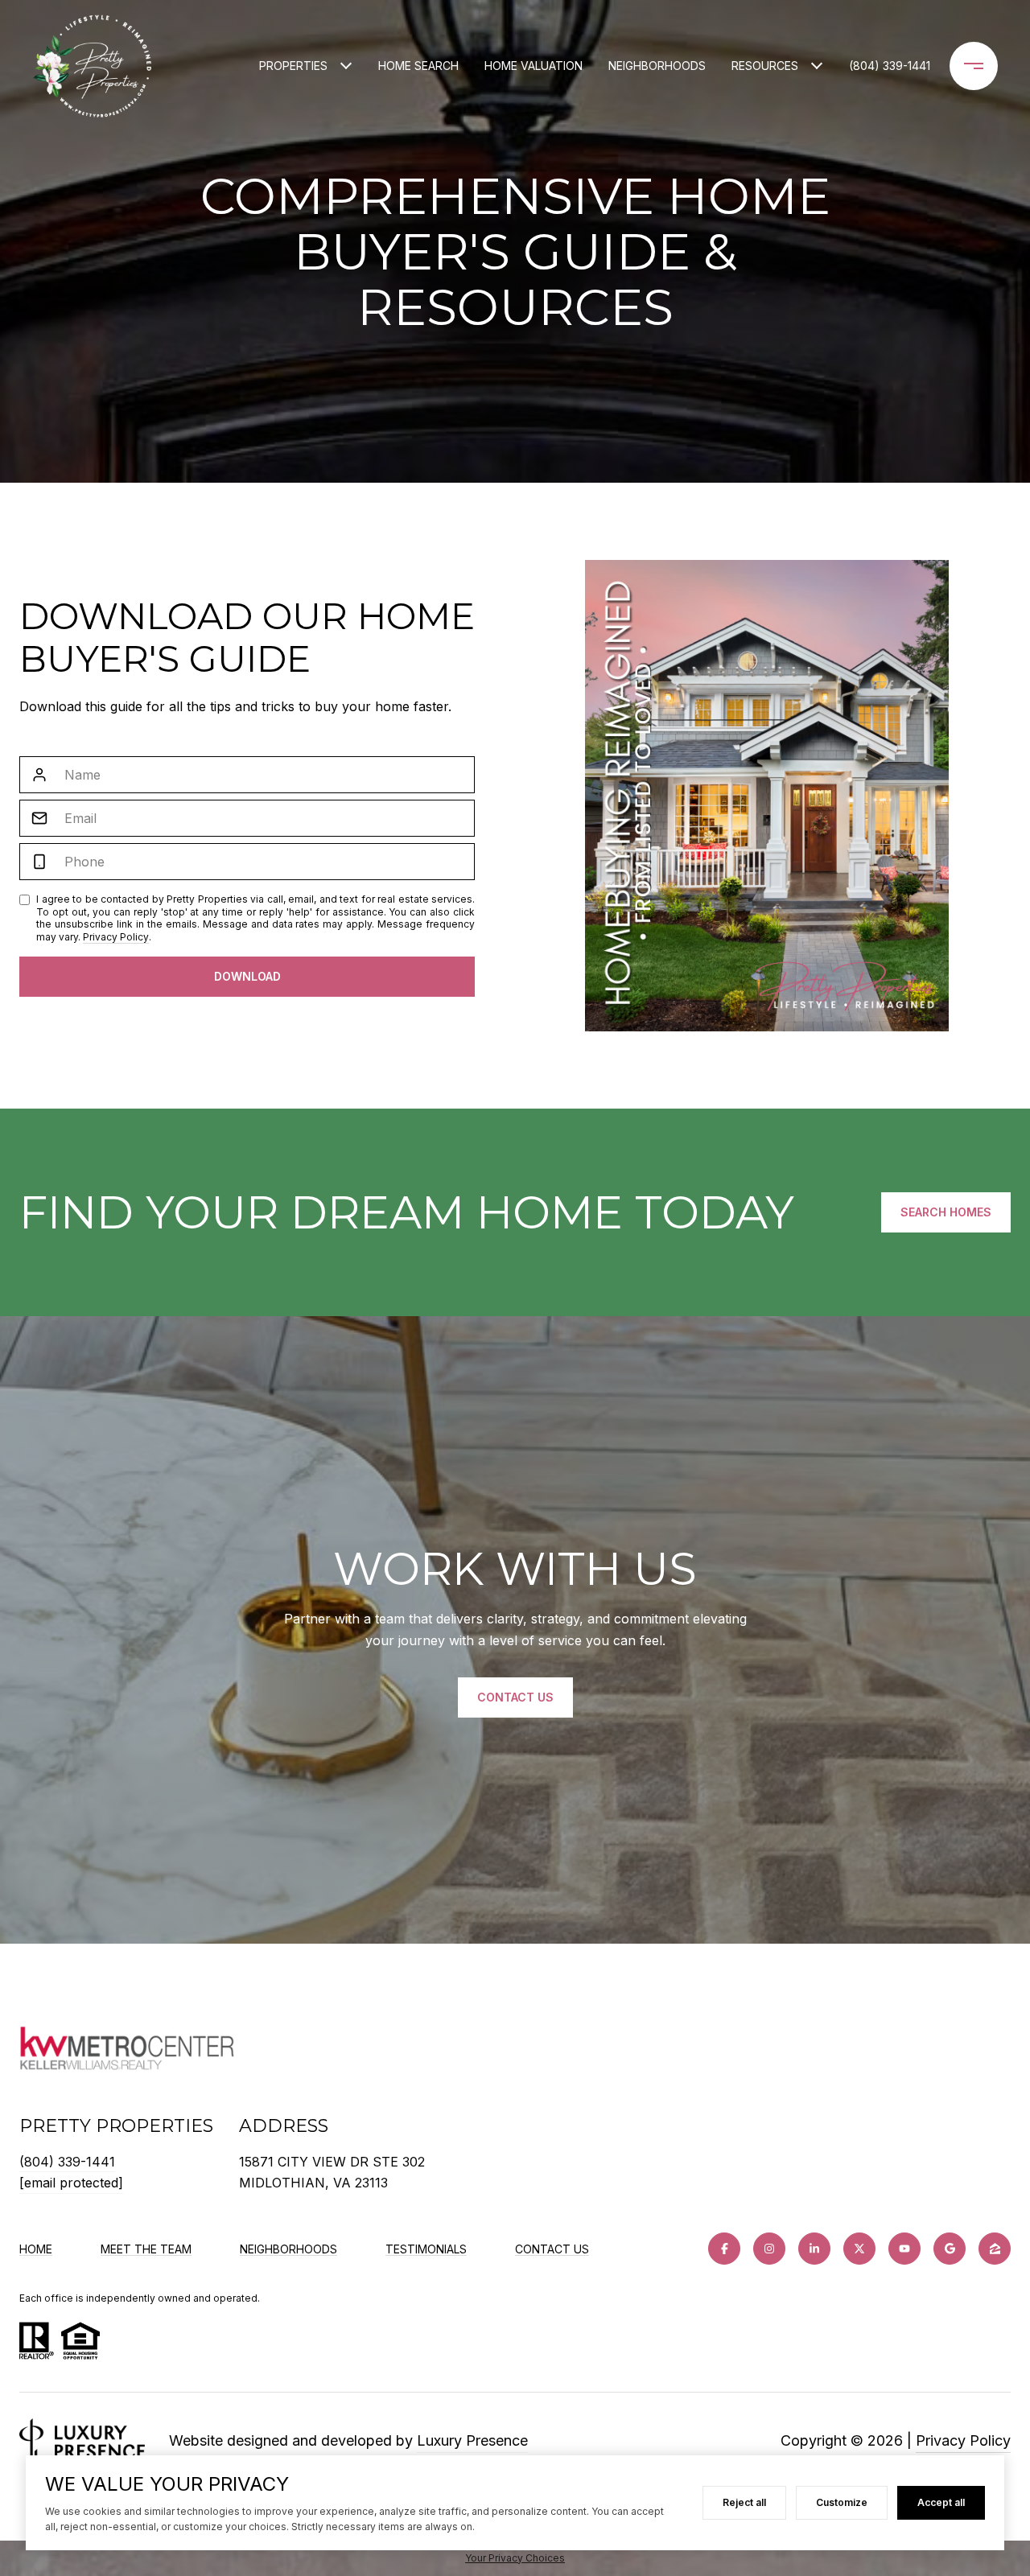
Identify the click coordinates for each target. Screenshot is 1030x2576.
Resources (765, 66)
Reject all (744, 2502)
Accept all (941, 2502)
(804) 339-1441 (890, 66)
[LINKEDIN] (814, 2249)
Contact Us (552, 2249)
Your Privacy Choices (515, 2558)
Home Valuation (534, 66)
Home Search (418, 66)
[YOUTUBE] (904, 2249)
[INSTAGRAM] (769, 2249)
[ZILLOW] (995, 2249)
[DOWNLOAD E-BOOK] (247, 977)
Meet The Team (146, 2249)
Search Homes (946, 1212)
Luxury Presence (472, 2440)
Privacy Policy (116, 937)
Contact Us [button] (515, 1697)
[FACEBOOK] (724, 2249)
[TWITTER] (859, 2249)
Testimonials (426, 2249)
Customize (842, 2502)
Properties (293, 66)
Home (36, 2249)
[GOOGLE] (950, 2249)
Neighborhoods (657, 66)
